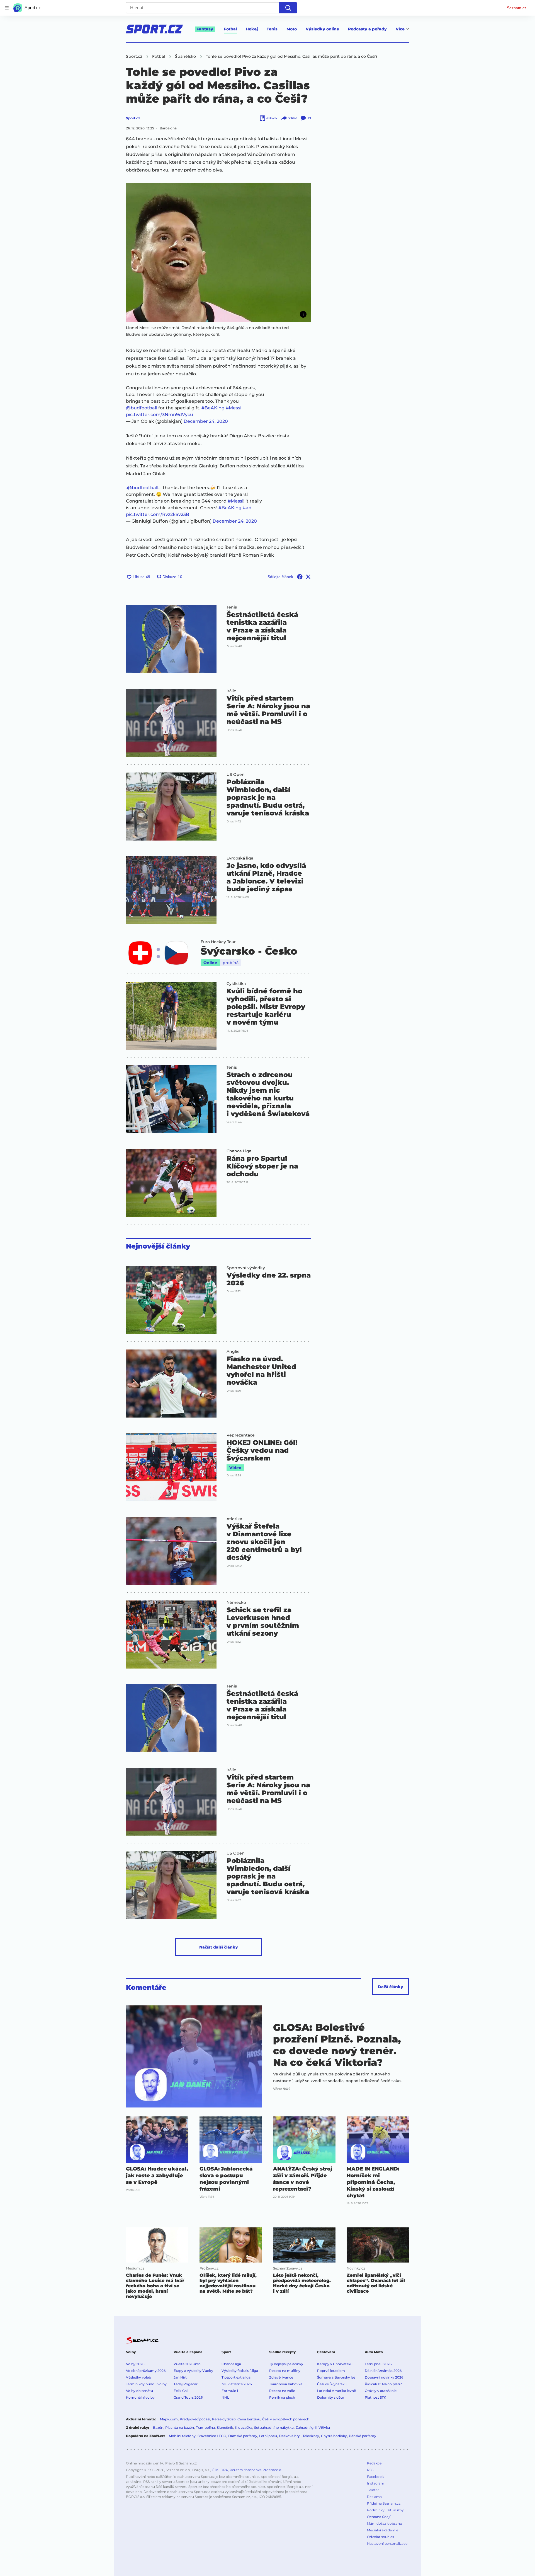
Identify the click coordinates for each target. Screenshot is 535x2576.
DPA (224, 2470)
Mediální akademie (383, 2530)
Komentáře (146, 1988)
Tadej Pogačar (186, 2384)
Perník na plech (282, 2397)
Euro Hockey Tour (218, 942)
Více (400, 29)
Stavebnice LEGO (212, 2436)
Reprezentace (241, 1435)
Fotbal (230, 29)
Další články (391, 1987)
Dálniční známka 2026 (383, 2371)
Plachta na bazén (180, 2427)
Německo (236, 1602)
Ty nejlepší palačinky (286, 2364)
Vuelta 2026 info (187, 2364)
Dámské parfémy (243, 2436)
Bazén (158, 2427)
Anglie (233, 1351)
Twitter (373, 2490)
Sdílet (292, 118)
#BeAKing (213, 408)
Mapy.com (169, 2419)
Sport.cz (133, 118)
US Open (236, 774)
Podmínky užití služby (385, 2510)
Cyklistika (236, 984)
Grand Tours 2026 (188, 2397)
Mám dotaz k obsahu (385, 2523)
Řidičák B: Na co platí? (383, 2384)
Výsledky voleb (138, 2377)
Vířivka (324, 2427)
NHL (225, 2397)
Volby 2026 (135, 2364)
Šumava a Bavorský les (336, 2377)
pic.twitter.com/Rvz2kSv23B (158, 514)
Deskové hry (290, 2436)
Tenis (272, 29)
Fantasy (205, 29)
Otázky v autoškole (381, 2391)
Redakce (374, 2463)
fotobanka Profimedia (263, 2470)
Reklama (374, 2497)
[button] (218, 253)
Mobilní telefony (182, 2436)
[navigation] (7, 8)
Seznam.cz (517, 8)
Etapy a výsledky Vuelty (193, 2371)
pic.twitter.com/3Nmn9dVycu (160, 415)
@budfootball (142, 408)
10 (309, 118)
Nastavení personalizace (387, 2544)
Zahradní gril (306, 2427)
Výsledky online (322, 29)
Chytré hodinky (334, 2436)
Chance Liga (239, 1151)
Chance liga (231, 2364)
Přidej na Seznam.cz (384, 2503)
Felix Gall (181, 2391)
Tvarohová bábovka (286, 2384)
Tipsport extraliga (236, 2377)
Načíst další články (219, 1947)
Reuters (236, 2470)
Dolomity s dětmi (332, 2397)
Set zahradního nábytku (274, 2427)
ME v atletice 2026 (237, 2384)
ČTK (215, 2470)
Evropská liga (240, 858)
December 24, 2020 (206, 421)
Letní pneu (268, 2436)
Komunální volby (140, 2397)
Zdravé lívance (281, 2377)
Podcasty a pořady (367, 29)
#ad (247, 508)
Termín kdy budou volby (146, 2384)
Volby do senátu (139, 2391)
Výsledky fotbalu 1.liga (240, 2371)
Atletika (234, 1519)
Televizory (311, 2436)
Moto (292, 29)
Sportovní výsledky (246, 1268)
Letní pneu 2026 (378, 2364)
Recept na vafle (282, 2391)
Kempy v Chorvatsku (335, 2364)
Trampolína (205, 2427)
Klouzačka (244, 2427)
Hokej (252, 29)
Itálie (231, 691)
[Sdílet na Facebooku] (300, 577)
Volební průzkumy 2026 (146, 2371)
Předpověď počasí (195, 2419)
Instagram (376, 2483)
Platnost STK (375, 2397)
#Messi (234, 408)
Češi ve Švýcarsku (332, 2384)
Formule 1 (230, 2391)
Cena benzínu (249, 2419)
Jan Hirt (180, 2377)
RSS (370, 2470)
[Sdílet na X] (308, 577)
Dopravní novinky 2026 (384, 2377)
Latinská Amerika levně (336, 2391)
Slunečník (225, 2427)
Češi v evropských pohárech (286, 2419)
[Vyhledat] (288, 8)
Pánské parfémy (363, 2436)
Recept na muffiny (285, 2371)
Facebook (375, 2477)
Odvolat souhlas (380, 2537)
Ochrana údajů (379, 2517)
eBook (272, 118)
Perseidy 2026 (224, 2419)
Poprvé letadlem (331, 2371)
